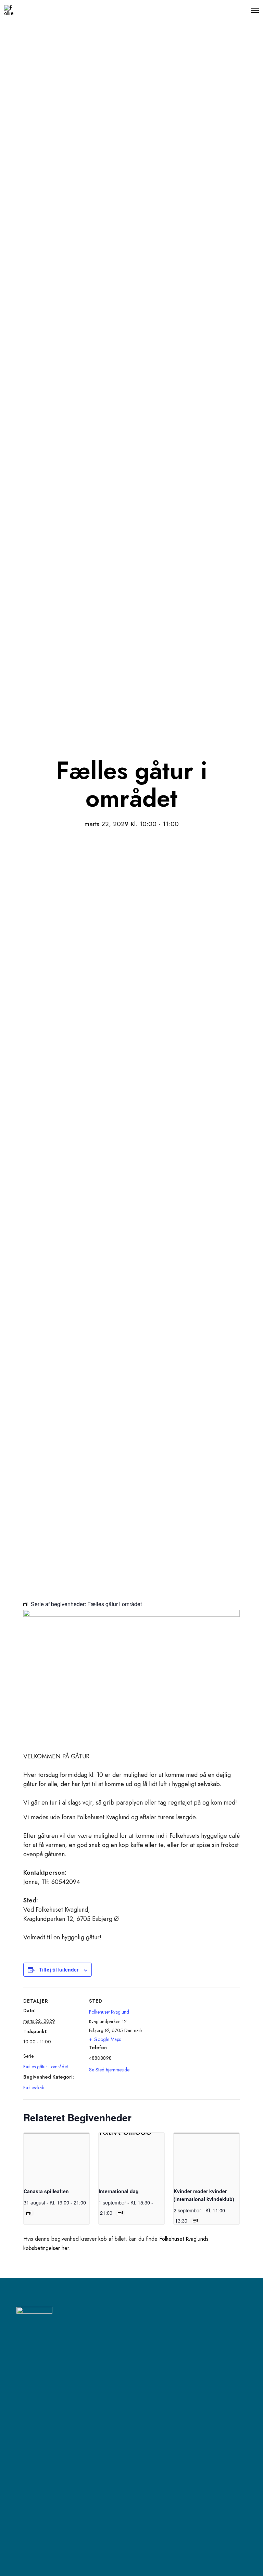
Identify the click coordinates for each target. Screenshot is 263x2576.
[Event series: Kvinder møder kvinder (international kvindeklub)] (195, 2221)
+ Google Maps (105, 2039)
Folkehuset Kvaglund (109, 2012)
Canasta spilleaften (46, 2191)
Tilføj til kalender (59, 1969)
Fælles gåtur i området (46, 2067)
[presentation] (57, 2157)
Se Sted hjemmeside (109, 2070)
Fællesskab (34, 2087)
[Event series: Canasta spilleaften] (29, 2213)
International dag (119, 2191)
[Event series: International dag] (120, 2213)
